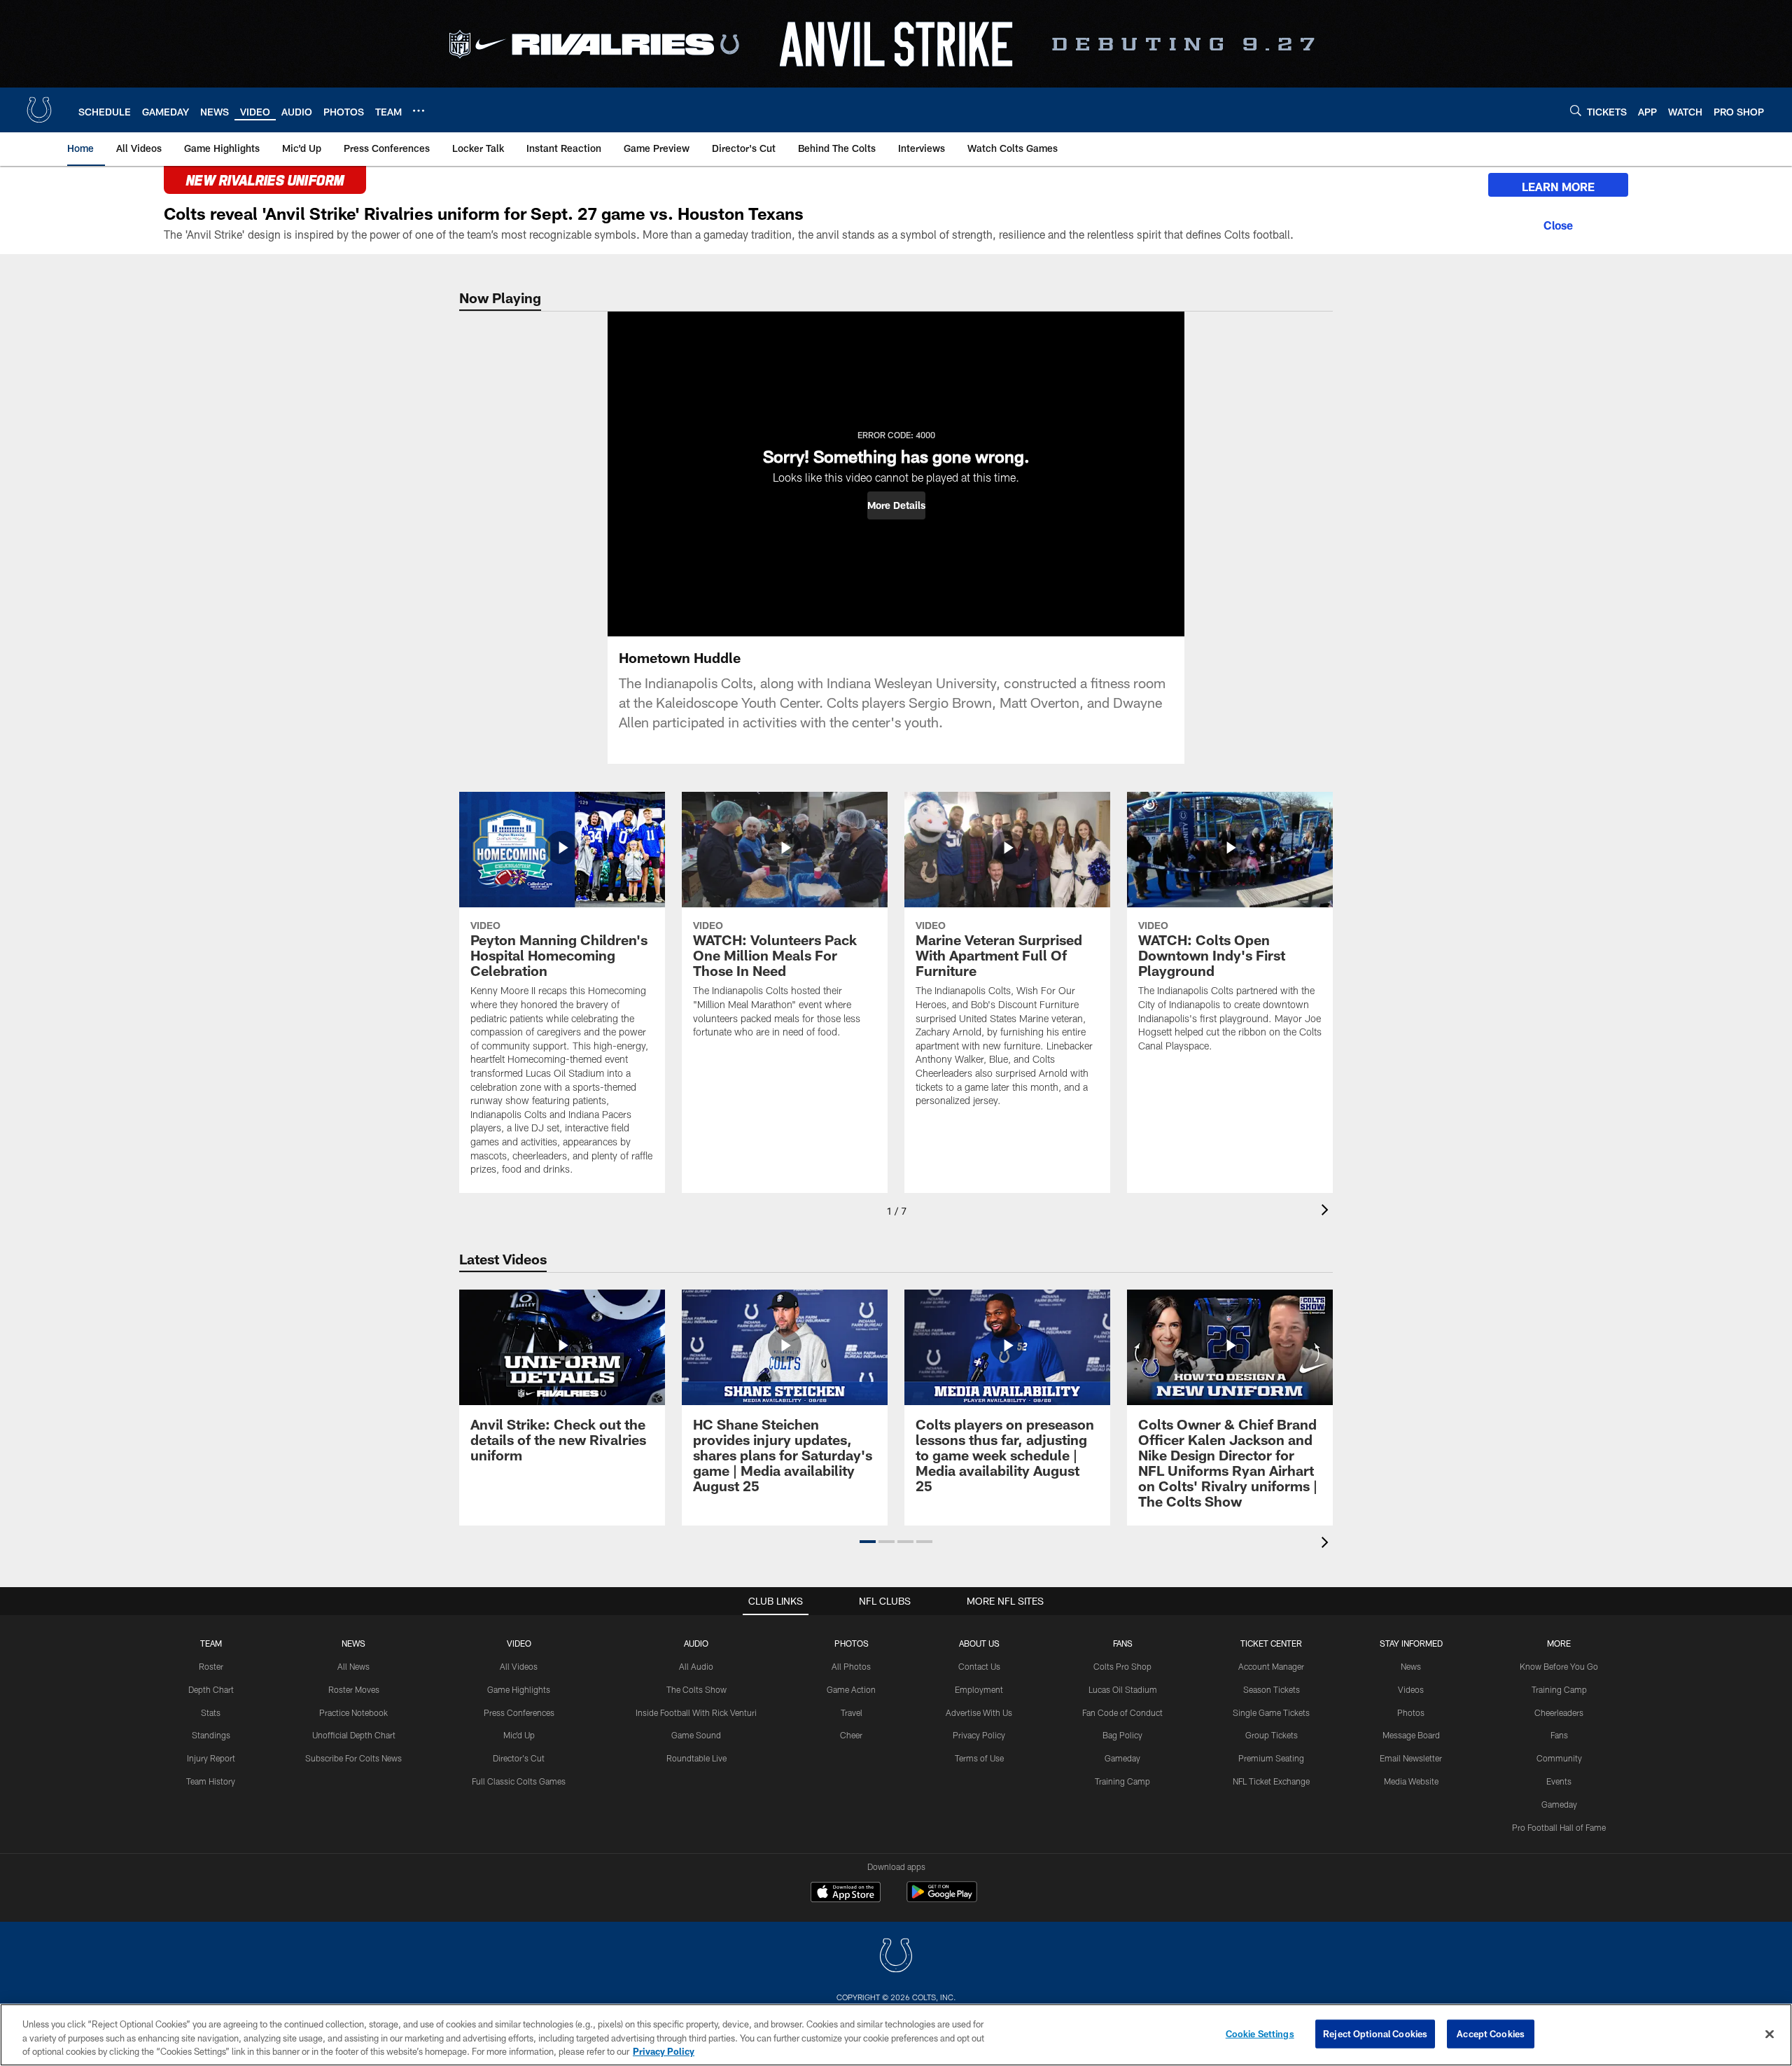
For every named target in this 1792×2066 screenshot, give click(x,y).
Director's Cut (519, 1758)
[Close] (1558, 223)
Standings (211, 1735)
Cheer (851, 1735)
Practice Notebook (353, 1712)
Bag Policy (1122, 1735)
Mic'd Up (519, 1735)
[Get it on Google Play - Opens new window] (942, 1899)
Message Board (1411, 1735)
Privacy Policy (979, 1735)
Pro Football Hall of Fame (1559, 1827)
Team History (211, 1781)
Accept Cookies (1491, 2033)
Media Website (1411, 1781)
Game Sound (696, 1735)
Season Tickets (1272, 1689)
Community (1559, 1758)
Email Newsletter (1411, 1758)
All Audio (696, 1666)
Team (211, 1643)
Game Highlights (519, 1689)
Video (519, 1643)
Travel (852, 1712)
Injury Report (211, 1758)
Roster (211, 1666)
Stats (211, 1712)
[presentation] (1327, 1212)
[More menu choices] (419, 111)
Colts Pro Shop (1122, 1666)
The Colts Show (696, 1689)
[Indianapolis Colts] (896, 1957)
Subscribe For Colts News (353, 1758)
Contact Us (979, 1666)
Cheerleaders (1559, 1712)
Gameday (1122, 1758)
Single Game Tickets (1271, 1712)
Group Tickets (1272, 1735)
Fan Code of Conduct (1122, 1712)
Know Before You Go (1559, 1666)
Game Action (851, 1689)
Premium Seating (1271, 1758)
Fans (1559, 1735)
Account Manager (1271, 1666)
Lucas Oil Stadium (1123, 1689)
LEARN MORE (1558, 187)
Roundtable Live (696, 1758)
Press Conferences (519, 1712)
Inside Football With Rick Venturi (696, 1712)
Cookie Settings (1260, 2033)
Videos (1411, 1689)
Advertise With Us (979, 1712)
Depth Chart (211, 1689)
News (353, 1643)
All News (353, 1666)
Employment (979, 1689)
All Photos (851, 1666)
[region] (896, 2035)
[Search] (1576, 110)
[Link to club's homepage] (39, 110)
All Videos (519, 1666)
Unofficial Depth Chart (354, 1735)
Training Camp (1122, 1781)
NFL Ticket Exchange (1271, 1781)
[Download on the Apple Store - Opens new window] (846, 1894)
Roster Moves (354, 1689)
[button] (896, 505)
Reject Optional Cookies (1375, 2033)
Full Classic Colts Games (519, 1781)
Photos (852, 1643)
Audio (696, 1643)
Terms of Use (979, 1758)
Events (1559, 1781)
